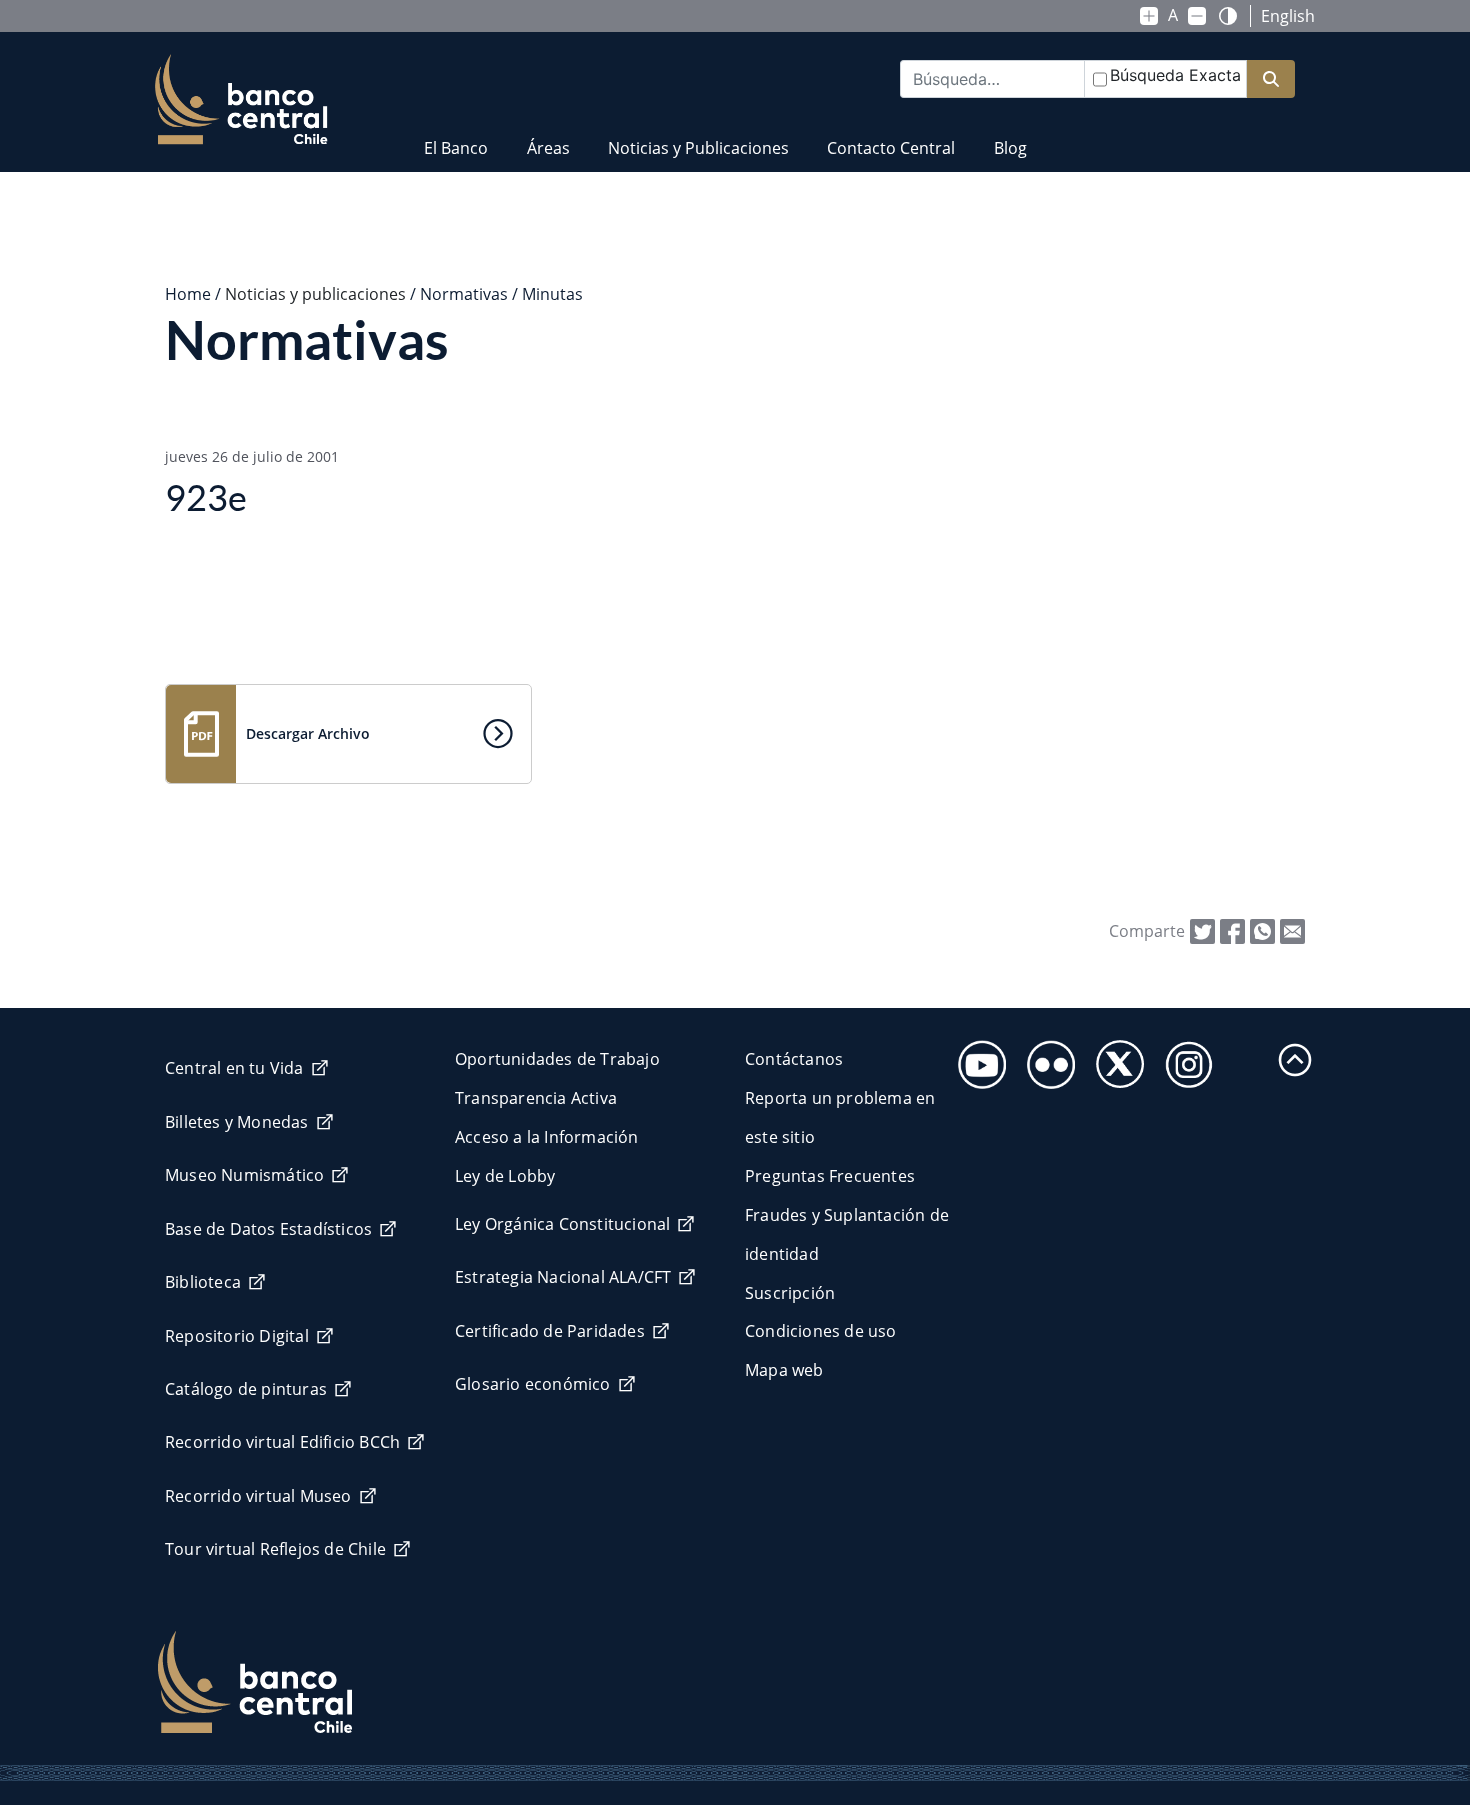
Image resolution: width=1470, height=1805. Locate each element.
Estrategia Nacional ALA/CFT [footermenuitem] (563, 1277)
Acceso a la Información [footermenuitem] (547, 1137)
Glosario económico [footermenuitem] (533, 1384)
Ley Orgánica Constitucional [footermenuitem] (562, 1224)
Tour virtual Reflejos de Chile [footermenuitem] (275, 1549)
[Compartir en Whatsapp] (1262, 930)
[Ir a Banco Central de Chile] (241, 100)
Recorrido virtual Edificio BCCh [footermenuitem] (282, 1442)
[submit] (1271, 79)
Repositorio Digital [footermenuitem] (237, 1336)
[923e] (1292, 930)
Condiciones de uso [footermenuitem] (821, 1331)
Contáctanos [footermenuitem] (794, 1059)
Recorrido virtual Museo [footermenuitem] (258, 1496)
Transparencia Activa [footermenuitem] (536, 1098)
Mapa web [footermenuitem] (784, 1370)
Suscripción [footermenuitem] (790, 1293)
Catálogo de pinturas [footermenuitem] (246, 1389)
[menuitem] (456, 135)
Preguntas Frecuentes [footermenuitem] (830, 1176)
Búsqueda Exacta (1175, 75)
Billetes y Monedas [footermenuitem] (237, 1122)
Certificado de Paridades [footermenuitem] (550, 1331)
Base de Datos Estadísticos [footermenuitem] (268, 1229)
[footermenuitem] (976, 1058)
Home (188, 294)
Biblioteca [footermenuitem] (203, 1282)
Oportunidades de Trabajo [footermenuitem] (557, 1059)
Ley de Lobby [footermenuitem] (505, 1176)
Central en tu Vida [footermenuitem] (234, 1068)
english (1288, 16)
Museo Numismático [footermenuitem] (244, 1175)
